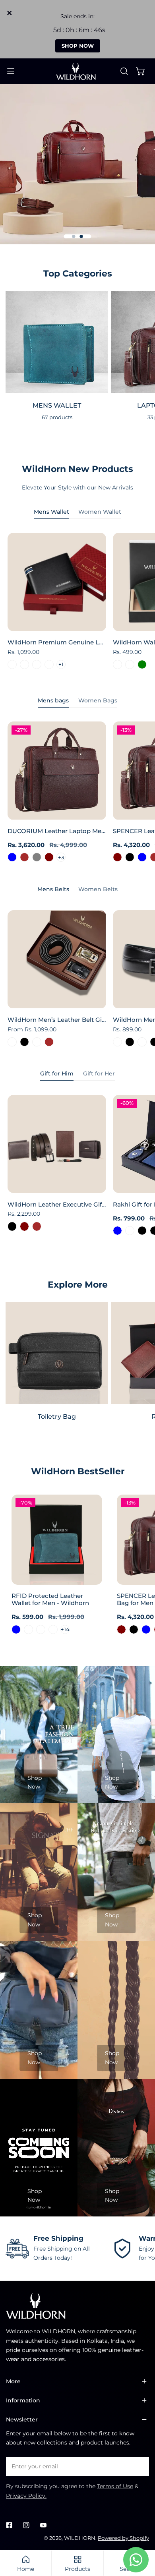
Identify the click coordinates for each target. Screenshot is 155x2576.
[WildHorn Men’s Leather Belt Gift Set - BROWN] (49, 1042)
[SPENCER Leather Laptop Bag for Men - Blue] (142, 857)
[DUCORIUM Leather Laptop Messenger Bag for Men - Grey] (37, 857)
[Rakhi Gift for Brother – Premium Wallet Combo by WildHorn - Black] (142, 1231)
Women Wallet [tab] (100, 512)
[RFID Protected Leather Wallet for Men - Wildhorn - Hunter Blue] (16, 1629)
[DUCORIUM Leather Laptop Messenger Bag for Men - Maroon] (49, 857)
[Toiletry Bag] (57, 1353)
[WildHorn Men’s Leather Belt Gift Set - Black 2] (37, 1042)
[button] (141, 71)
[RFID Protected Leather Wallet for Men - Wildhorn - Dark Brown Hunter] (28, 1629)
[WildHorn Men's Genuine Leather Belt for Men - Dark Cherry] (117, 1042)
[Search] (124, 71)
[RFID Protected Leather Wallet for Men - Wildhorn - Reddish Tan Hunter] (53, 1629)
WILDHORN (80, 2538)
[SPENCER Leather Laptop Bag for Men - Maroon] (117, 857)
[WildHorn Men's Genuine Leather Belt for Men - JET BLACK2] (142, 1042)
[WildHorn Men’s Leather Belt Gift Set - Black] (24, 1042)
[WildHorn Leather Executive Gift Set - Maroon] (24, 1226)
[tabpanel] (77, 603)
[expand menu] (11, 71)
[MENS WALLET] (57, 342)
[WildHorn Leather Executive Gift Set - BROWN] (37, 1226)
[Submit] (139, 2466)
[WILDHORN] (77, 71)
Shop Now (35, 1782)
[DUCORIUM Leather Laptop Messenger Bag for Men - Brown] (24, 857)
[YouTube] (43, 2525)
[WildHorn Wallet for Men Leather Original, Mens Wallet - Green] (142, 664)
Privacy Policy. (26, 2496)
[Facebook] (9, 2525)
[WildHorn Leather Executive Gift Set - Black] (12, 1226)
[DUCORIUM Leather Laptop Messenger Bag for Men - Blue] (12, 857)
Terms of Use (115, 2486)
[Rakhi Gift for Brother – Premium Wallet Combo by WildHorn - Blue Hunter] (130, 1231)
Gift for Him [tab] (57, 1073)
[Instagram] (26, 2525)
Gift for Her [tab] (99, 1073)
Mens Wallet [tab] (51, 512)
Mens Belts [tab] (53, 889)
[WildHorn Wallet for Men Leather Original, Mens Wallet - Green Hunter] (130, 664)
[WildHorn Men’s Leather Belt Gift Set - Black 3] (12, 1042)
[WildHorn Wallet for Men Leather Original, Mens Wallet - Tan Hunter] (117, 664)
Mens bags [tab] (53, 700)
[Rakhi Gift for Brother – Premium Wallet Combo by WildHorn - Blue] (117, 1231)
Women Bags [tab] (98, 700)
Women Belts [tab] (98, 889)
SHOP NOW (78, 46)
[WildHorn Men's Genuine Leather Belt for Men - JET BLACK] (130, 1042)
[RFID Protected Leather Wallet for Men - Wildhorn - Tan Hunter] (41, 1629)
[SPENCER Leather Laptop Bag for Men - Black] (130, 857)
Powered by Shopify (123, 2538)
